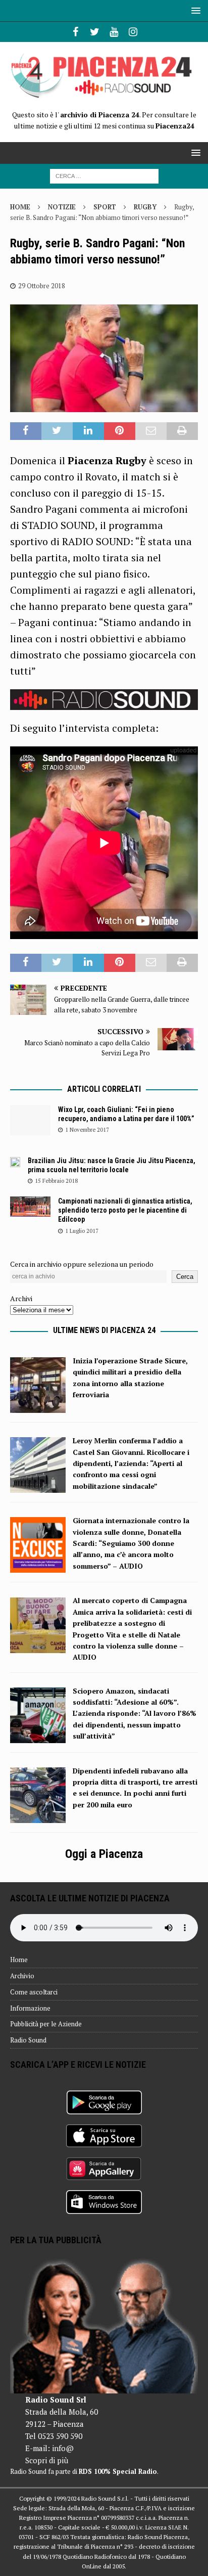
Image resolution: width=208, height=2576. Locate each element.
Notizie (62, 207)
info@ (63, 2448)
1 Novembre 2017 (87, 1130)
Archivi (21, 1298)
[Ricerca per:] (104, 175)
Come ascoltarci (34, 1992)
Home (19, 1960)
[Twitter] (95, 32)
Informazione (30, 2008)
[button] (194, 10)
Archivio (22, 1976)
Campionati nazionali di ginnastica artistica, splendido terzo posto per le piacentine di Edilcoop (125, 1210)
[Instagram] (133, 32)
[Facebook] (75, 32)
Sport (105, 207)
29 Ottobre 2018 (42, 286)
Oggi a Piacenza (104, 1854)
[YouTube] (114, 32)
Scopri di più (47, 2460)
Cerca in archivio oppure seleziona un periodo (82, 1264)
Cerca (185, 1277)
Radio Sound (28, 2040)
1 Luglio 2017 (82, 1231)
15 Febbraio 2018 (56, 1181)
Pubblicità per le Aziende (46, 2024)
